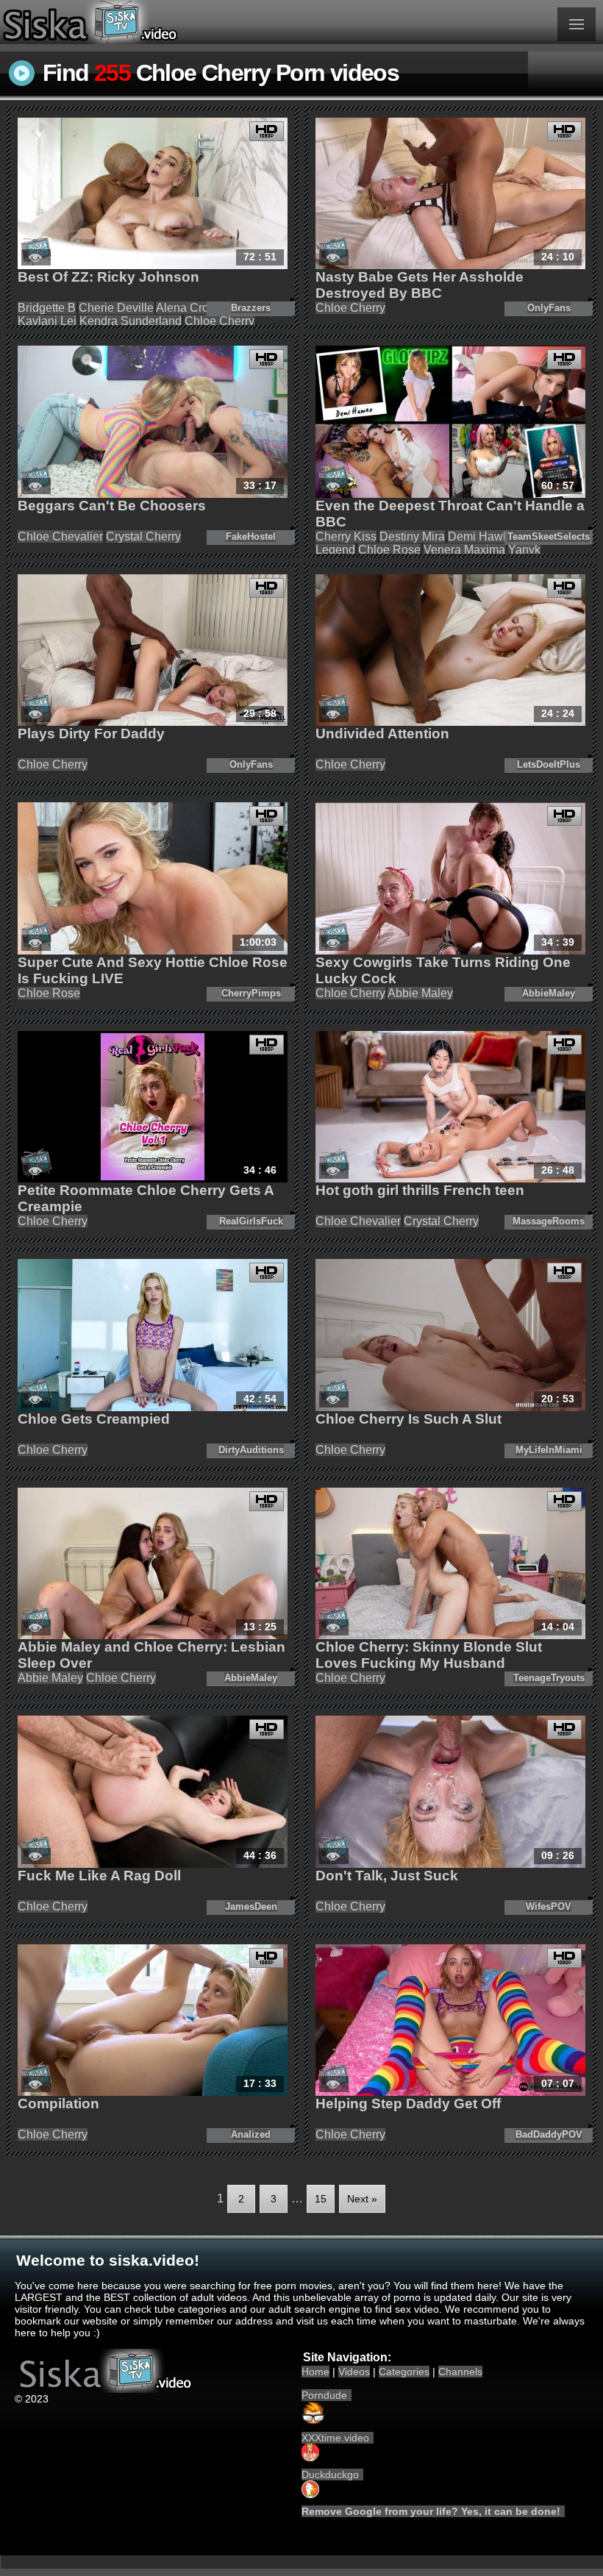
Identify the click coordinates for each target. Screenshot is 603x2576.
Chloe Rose (389, 550)
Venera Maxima (464, 550)
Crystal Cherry (143, 536)
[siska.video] (151, 22)
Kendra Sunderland (131, 321)
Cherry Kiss (346, 536)
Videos (354, 2372)
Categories (404, 2372)
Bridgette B (47, 308)
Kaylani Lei (47, 321)
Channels (460, 2372)
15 (321, 2199)
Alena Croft (185, 308)
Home (315, 2372)
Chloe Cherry (220, 321)
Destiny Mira (412, 536)
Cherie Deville (116, 308)
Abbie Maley (420, 993)
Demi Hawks (481, 536)
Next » (362, 2199)
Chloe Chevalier (60, 536)
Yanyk (524, 550)
